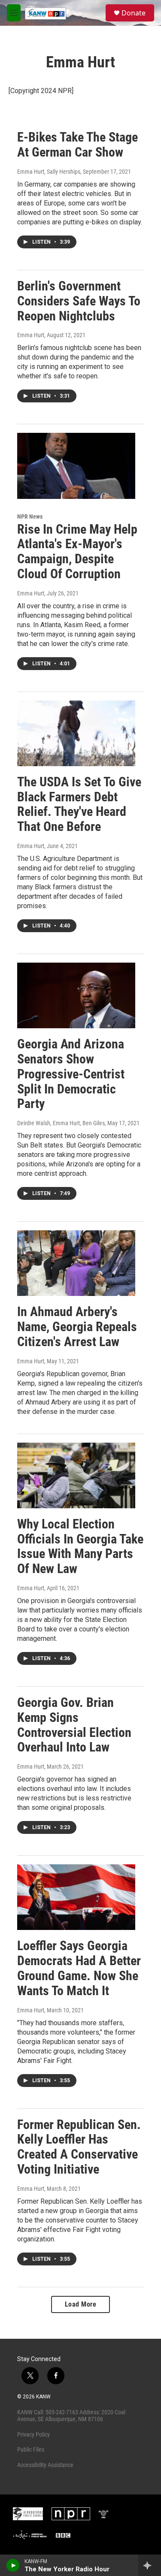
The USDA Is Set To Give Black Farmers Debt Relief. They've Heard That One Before (79, 804)
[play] (13, 2565)
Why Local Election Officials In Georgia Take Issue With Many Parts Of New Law (80, 1546)
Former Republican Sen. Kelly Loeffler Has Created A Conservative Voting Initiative (79, 2147)
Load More (81, 2304)
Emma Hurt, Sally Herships (49, 172)
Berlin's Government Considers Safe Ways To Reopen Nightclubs (79, 301)
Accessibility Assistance (45, 2465)
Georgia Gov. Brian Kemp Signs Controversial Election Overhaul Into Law (74, 1725)
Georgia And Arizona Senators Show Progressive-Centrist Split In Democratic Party (71, 1074)
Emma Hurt (31, 335)
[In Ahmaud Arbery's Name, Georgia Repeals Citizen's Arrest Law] (76, 1263)
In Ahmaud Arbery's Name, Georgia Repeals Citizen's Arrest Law (77, 1327)
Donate (134, 13)
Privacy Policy (33, 2434)
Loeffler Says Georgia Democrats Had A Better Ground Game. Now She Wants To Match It (79, 1968)
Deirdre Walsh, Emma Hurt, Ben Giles (61, 1123)
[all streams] (150, 2565)
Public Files (31, 2449)
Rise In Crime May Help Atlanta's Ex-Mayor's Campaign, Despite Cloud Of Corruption (77, 551)
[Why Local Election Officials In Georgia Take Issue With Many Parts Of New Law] (76, 1475)
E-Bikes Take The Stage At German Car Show (77, 145)
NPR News (30, 516)
